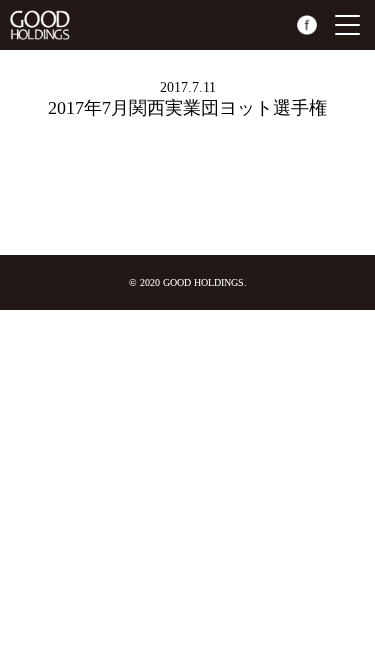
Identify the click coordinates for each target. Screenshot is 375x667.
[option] (30, 155)
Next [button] (357, 185)
